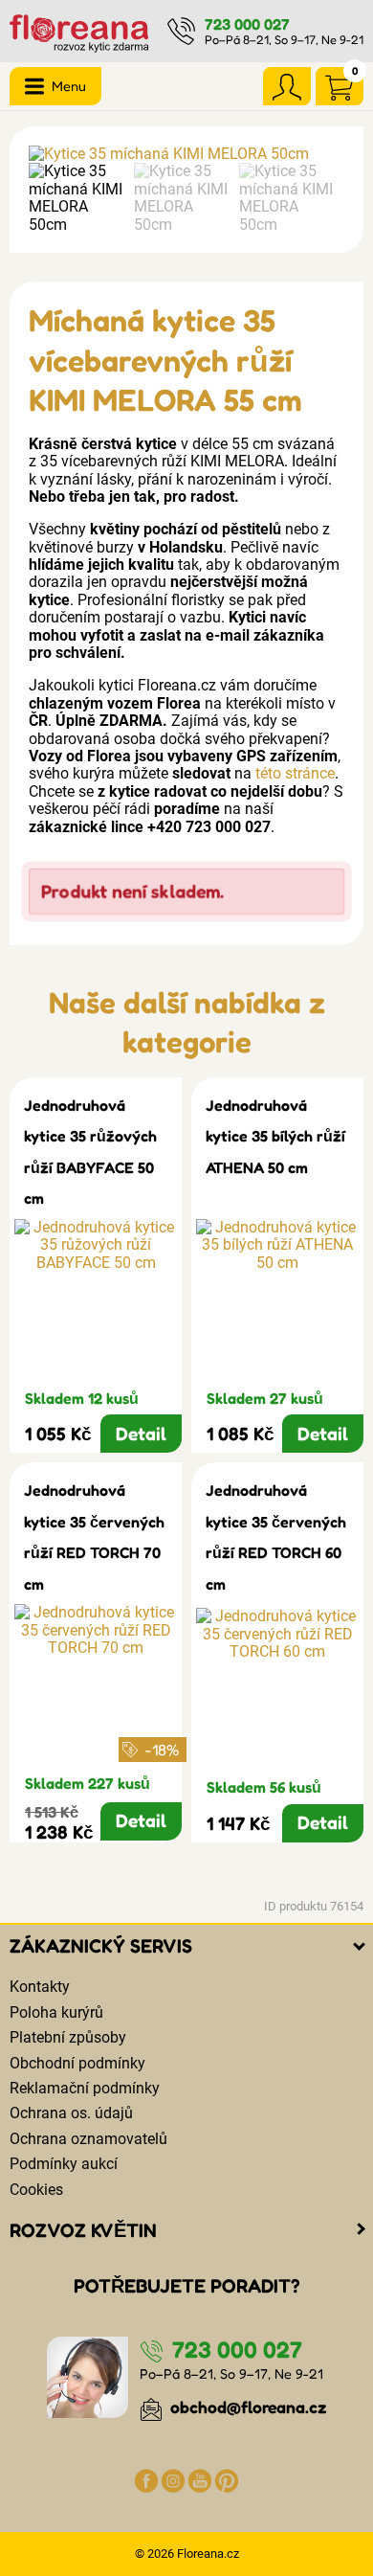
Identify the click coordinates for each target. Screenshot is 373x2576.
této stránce (295, 773)
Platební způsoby (68, 2037)
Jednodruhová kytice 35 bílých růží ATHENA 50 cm (275, 1136)
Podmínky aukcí (64, 2164)
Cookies (36, 2190)
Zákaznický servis (101, 1946)
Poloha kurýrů (56, 2012)
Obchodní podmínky (77, 2063)
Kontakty (40, 1987)
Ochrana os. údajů (71, 2113)
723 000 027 (247, 24)
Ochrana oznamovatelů (88, 2139)
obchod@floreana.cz (247, 2407)
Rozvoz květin (83, 2230)
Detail (141, 1434)
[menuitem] (77, 198)
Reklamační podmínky (85, 2088)
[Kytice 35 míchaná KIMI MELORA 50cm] (186, 154)
